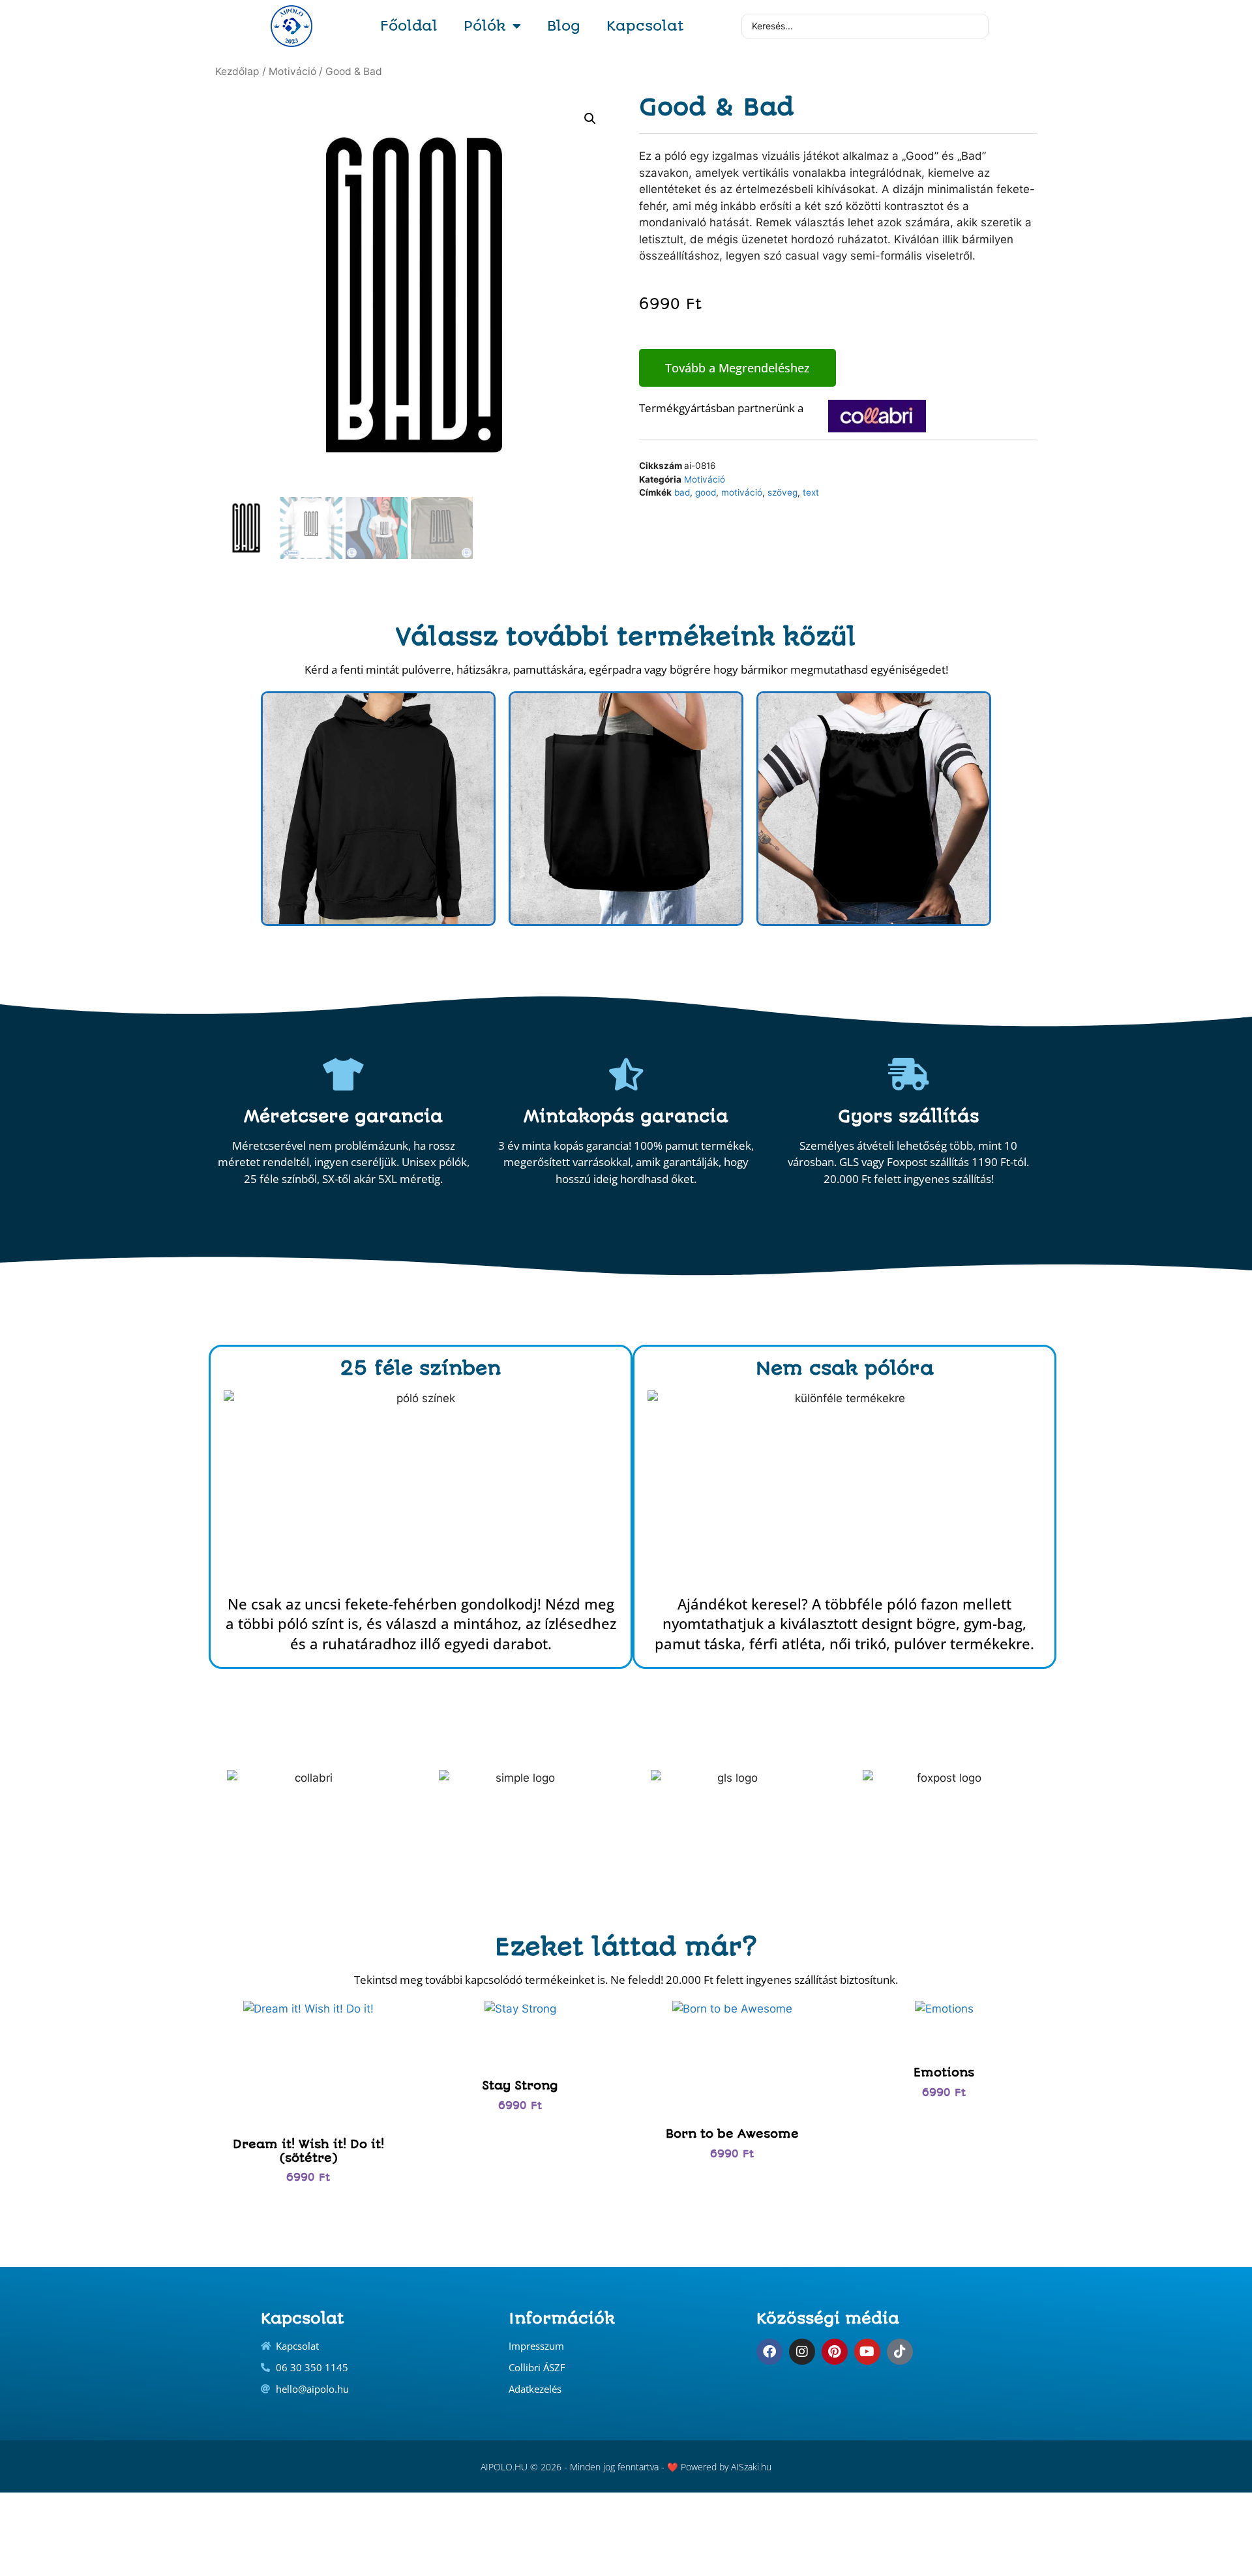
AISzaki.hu (751, 2467)
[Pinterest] (835, 2352)
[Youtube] (867, 2352)
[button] (590, 119)
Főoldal (409, 26)
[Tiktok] (900, 2352)
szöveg (782, 492)
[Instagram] (802, 2352)
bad (682, 492)
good (706, 492)
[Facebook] (769, 2352)
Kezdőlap (237, 71)
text (811, 492)
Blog (564, 26)
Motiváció (292, 71)
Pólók (485, 26)
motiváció (742, 492)
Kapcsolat (645, 26)
